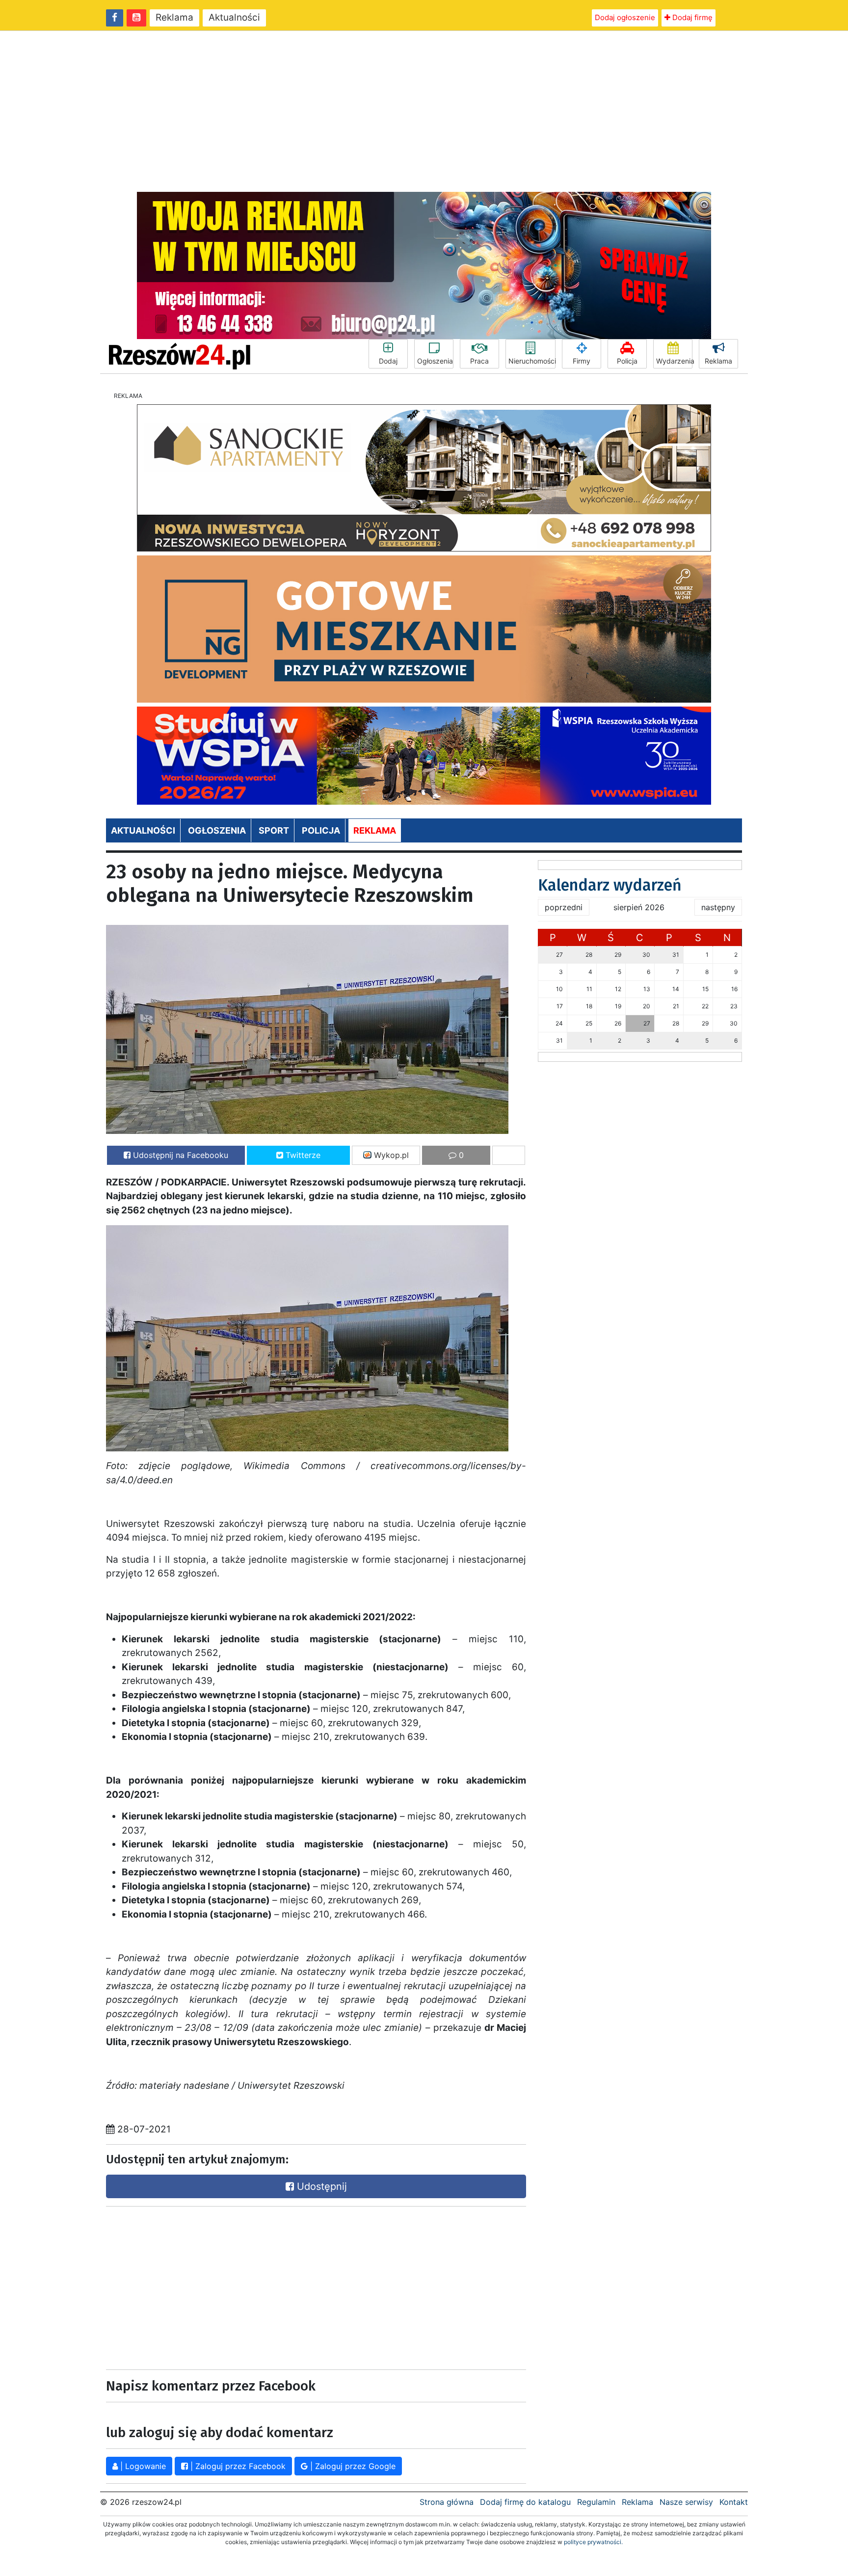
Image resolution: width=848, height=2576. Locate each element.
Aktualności (234, 17)
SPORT (274, 830)
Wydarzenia (674, 361)
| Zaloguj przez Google (352, 2466)
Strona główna (447, 2502)
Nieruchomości (532, 361)
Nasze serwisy (686, 2502)
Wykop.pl (390, 1155)
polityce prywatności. (593, 2542)
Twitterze (302, 1155)
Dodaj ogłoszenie (625, 17)
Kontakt (734, 2502)
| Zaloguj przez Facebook (237, 2466)
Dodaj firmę (691, 17)
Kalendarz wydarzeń (610, 885)
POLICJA (321, 830)
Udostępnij (320, 2186)
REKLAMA (375, 830)
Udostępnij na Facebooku (179, 1155)
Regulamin (596, 2502)
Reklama (174, 17)
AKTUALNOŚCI (143, 830)
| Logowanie (142, 2466)
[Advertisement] (424, 111)
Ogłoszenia (435, 361)
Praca (479, 361)
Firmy (582, 361)
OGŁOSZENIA (217, 830)
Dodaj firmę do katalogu (525, 2502)
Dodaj (388, 361)
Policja (627, 361)
